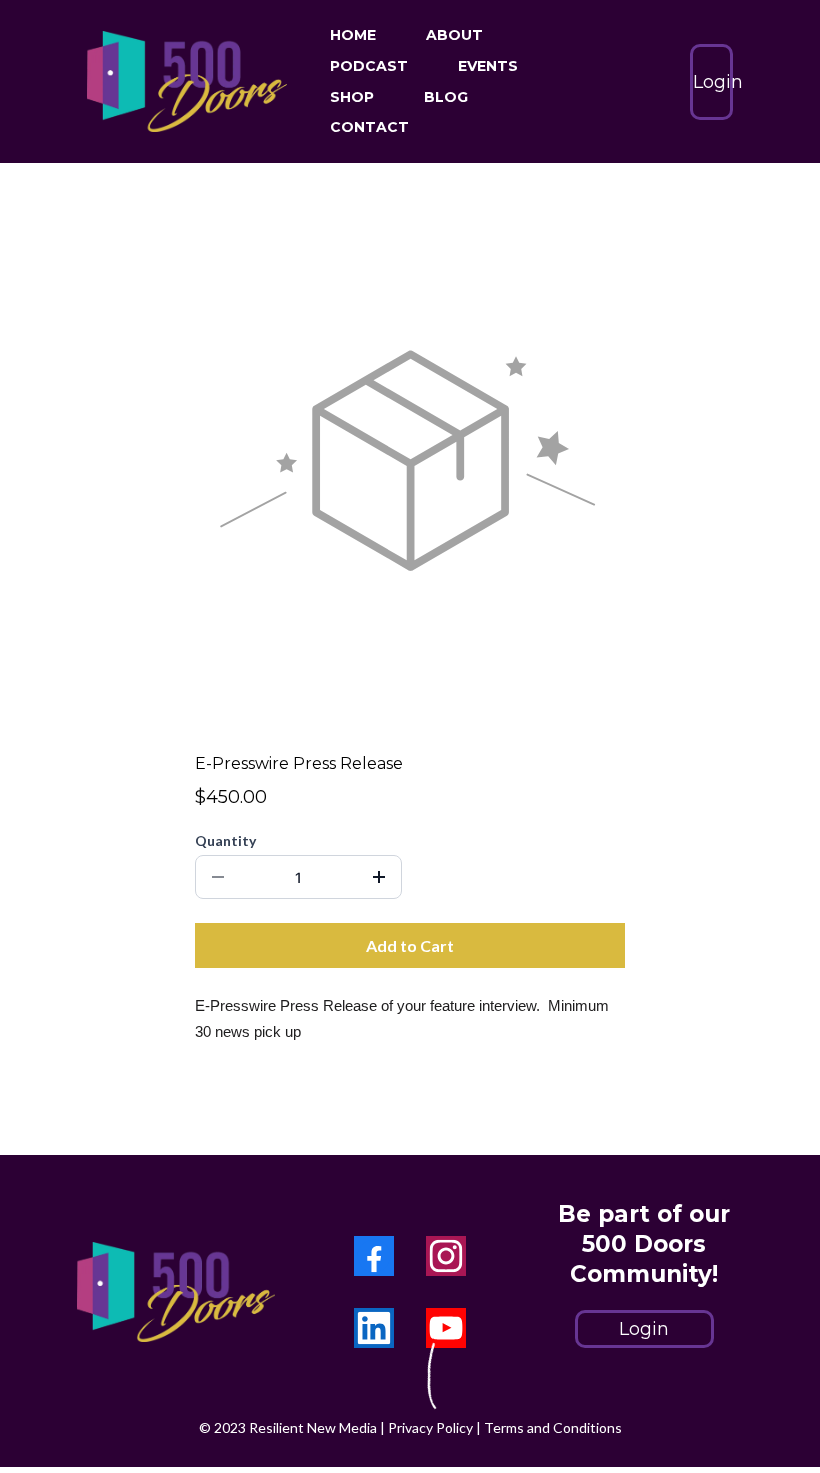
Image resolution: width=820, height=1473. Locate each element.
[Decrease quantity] (218, 877)
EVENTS (488, 66)
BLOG (446, 97)
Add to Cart (410, 945)
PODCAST (369, 66)
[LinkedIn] (374, 1328)
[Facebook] (374, 1256)
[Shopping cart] (650, 82)
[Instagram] (446, 1256)
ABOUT (454, 35)
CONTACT (369, 127)
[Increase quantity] (379, 877)
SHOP (352, 97)
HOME (353, 35)
